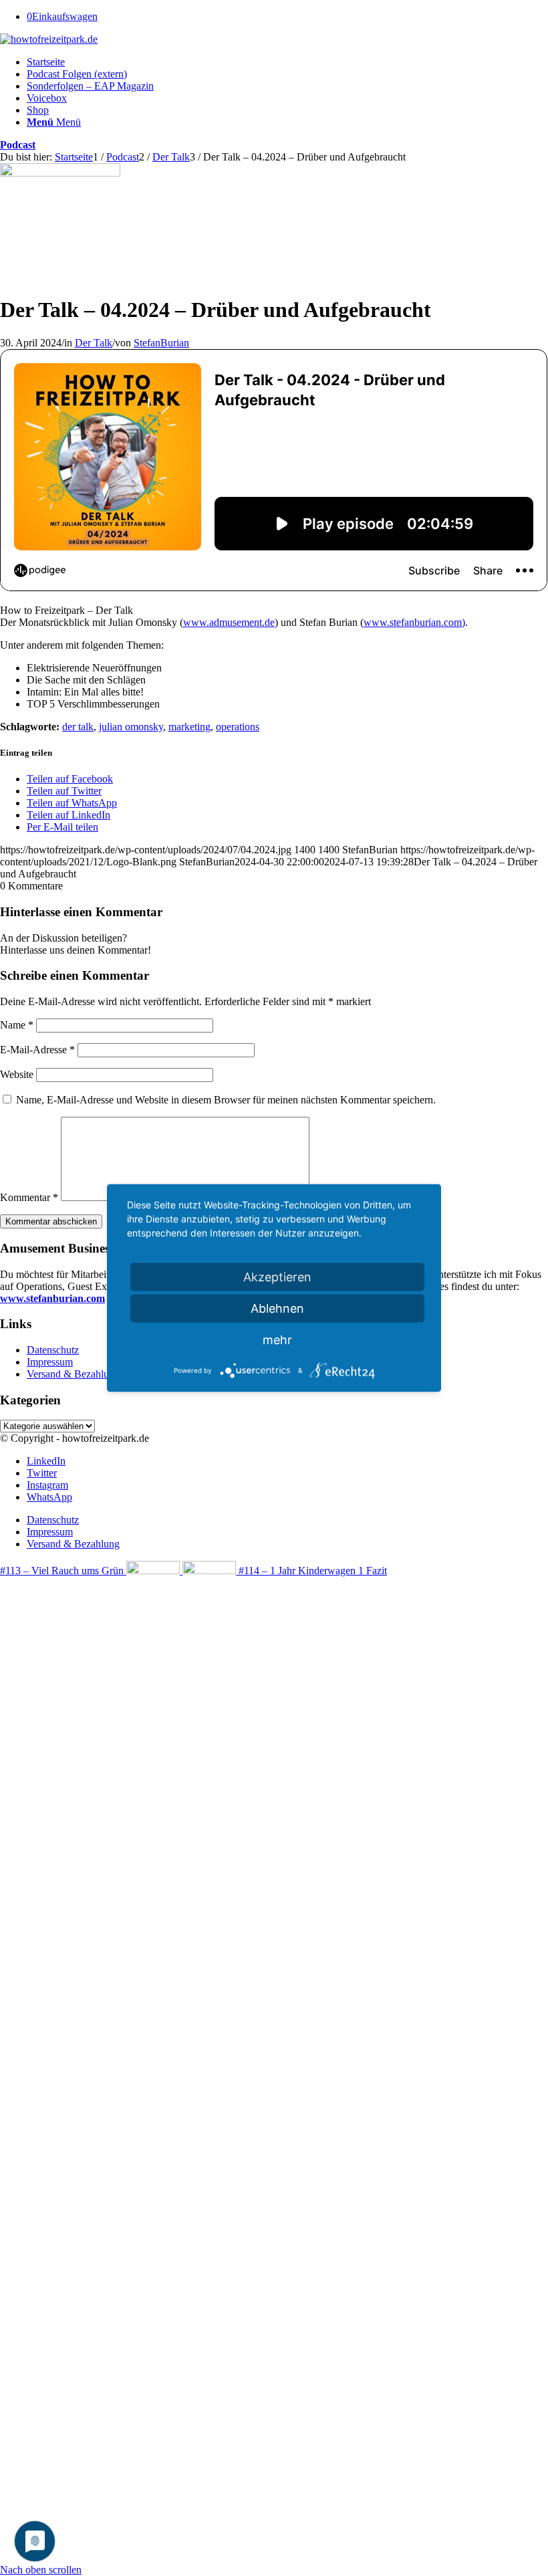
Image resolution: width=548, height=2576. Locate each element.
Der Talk (94, 343)
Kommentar (29, 1197)
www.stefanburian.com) (414, 622)
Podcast (18, 145)
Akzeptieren (277, 1277)
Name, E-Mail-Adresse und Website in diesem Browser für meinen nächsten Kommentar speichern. (226, 1100)
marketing (189, 727)
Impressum (50, 1362)
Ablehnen (277, 1308)
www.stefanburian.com (52, 1298)
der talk (78, 727)
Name (17, 1025)
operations (238, 727)
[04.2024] (60, 173)
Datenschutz (53, 1350)
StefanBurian (161, 343)
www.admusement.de (229, 622)
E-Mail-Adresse (37, 1050)
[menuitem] (287, 62)
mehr (277, 1340)
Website (17, 1074)
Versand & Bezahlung (73, 1374)
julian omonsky (131, 727)
